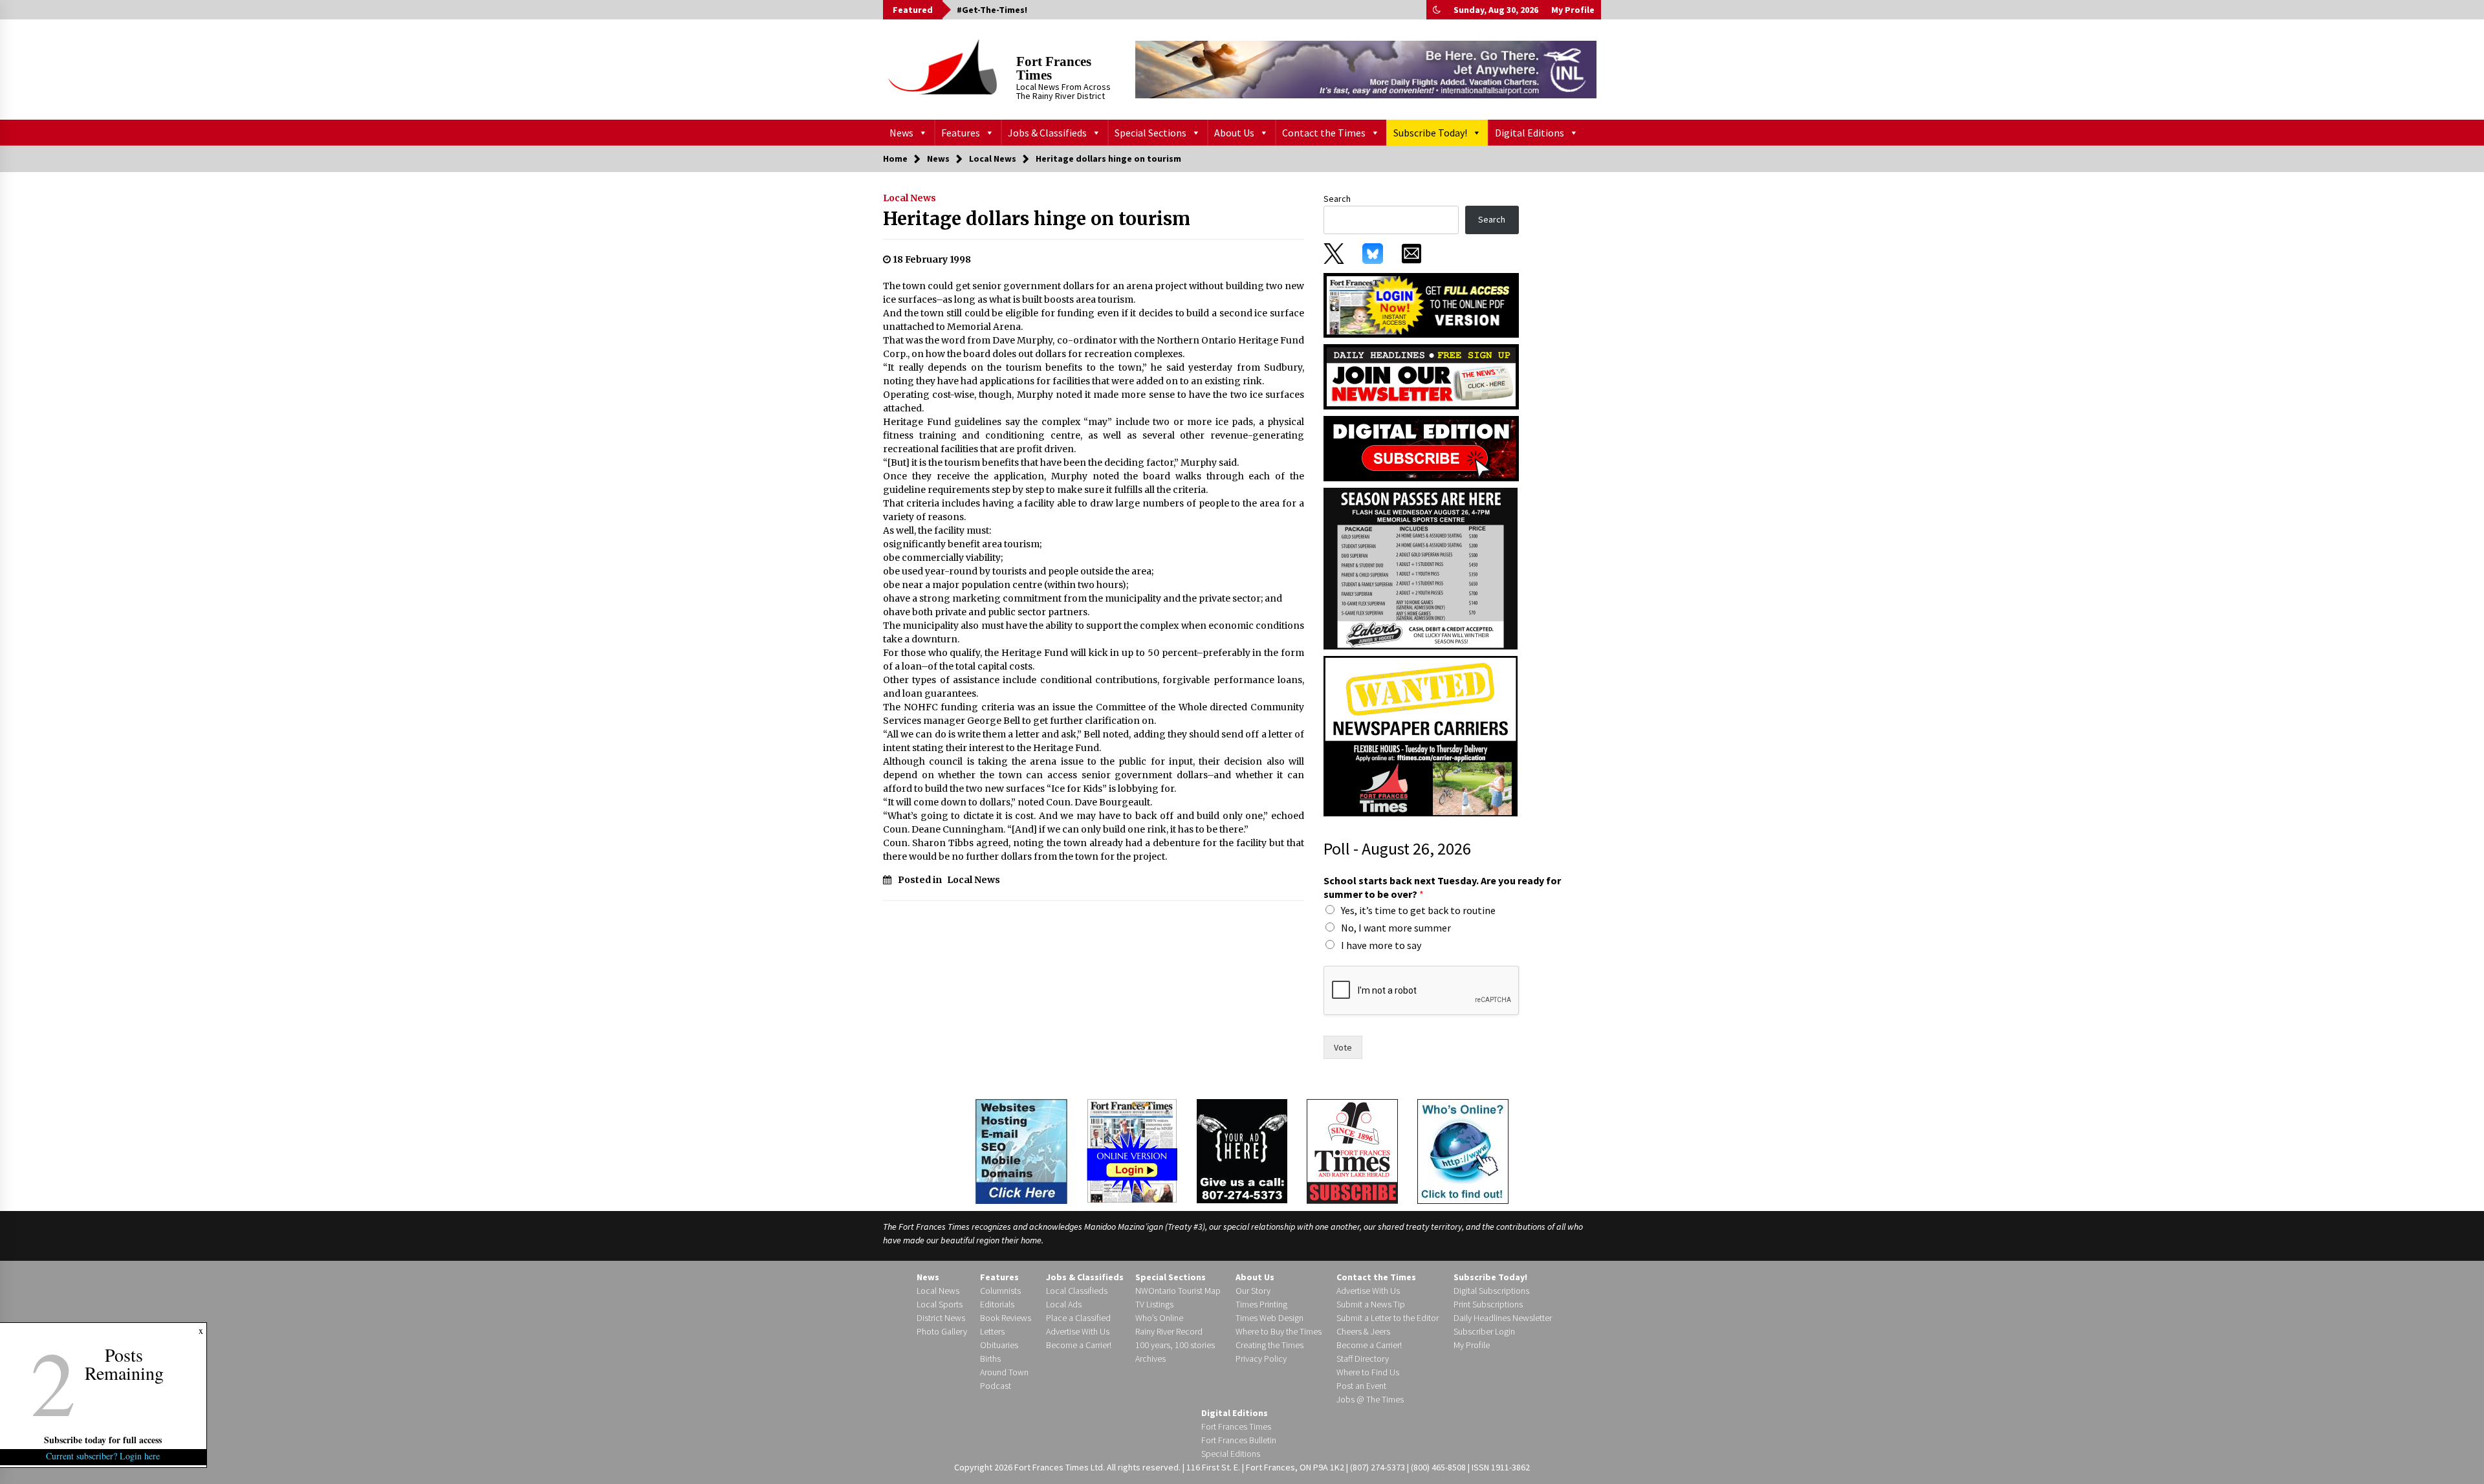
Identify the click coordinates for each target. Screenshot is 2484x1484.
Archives (1150, 1359)
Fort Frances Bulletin (1239, 1440)
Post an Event (1361, 1386)
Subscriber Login (1484, 1331)
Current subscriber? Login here (103, 1456)
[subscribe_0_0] (1421, 304)
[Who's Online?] (1463, 1150)
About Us (1234, 133)
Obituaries (999, 1345)
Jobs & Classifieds (1047, 133)
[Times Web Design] (1021, 1150)
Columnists (1000, 1291)
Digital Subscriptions (1491, 1291)
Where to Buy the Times (1279, 1331)
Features (961, 133)
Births (990, 1359)
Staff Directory (1363, 1359)
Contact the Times (1324, 133)
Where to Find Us (1368, 1372)
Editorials (997, 1304)
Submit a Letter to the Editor (1388, 1318)
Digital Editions (1530, 133)
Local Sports (940, 1304)
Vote (1343, 1047)
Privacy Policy (1261, 1359)
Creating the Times (1269, 1345)
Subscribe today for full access (103, 1440)
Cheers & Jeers (1363, 1331)
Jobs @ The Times (1370, 1399)
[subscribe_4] (1421, 376)
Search (1337, 199)
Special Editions (1231, 1454)
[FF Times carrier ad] (1421, 736)
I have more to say (1381, 945)
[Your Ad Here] (1242, 1151)
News (901, 133)
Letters (992, 1331)
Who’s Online (1159, 1318)
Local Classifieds (1077, 1291)
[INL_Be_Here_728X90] (1366, 69)
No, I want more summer (1396, 928)
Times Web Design (1269, 1318)
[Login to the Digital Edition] (1132, 1150)
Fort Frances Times (1054, 68)
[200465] (1421, 568)
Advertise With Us (1078, 1331)
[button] (1437, 10)
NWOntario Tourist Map (1178, 1291)
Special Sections (1150, 133)
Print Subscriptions (1488, 1304)
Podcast (996, 1386)
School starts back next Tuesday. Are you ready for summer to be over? (1442, 887)
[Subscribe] (1352, 1151)
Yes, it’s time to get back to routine (1418, 910)
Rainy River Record (1169, 1331)
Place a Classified (1078, 1318)
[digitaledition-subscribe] (1421, 448)
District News (941, 1318)
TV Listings (1154, 1304)
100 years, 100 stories (1175, 1345)
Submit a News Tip (1371, 1304)
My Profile (1573, 10)
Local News (910, 198)
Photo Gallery (942, 1331)
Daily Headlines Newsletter (1503, 1318)
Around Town (1004, 1372)
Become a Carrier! (1079, 1345)
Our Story (1253, 1291)
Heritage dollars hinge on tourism (1037, 219)
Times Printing (1261, 1304)
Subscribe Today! (1430, 133)
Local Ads (1064, 1304)
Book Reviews (1006, 1318)
